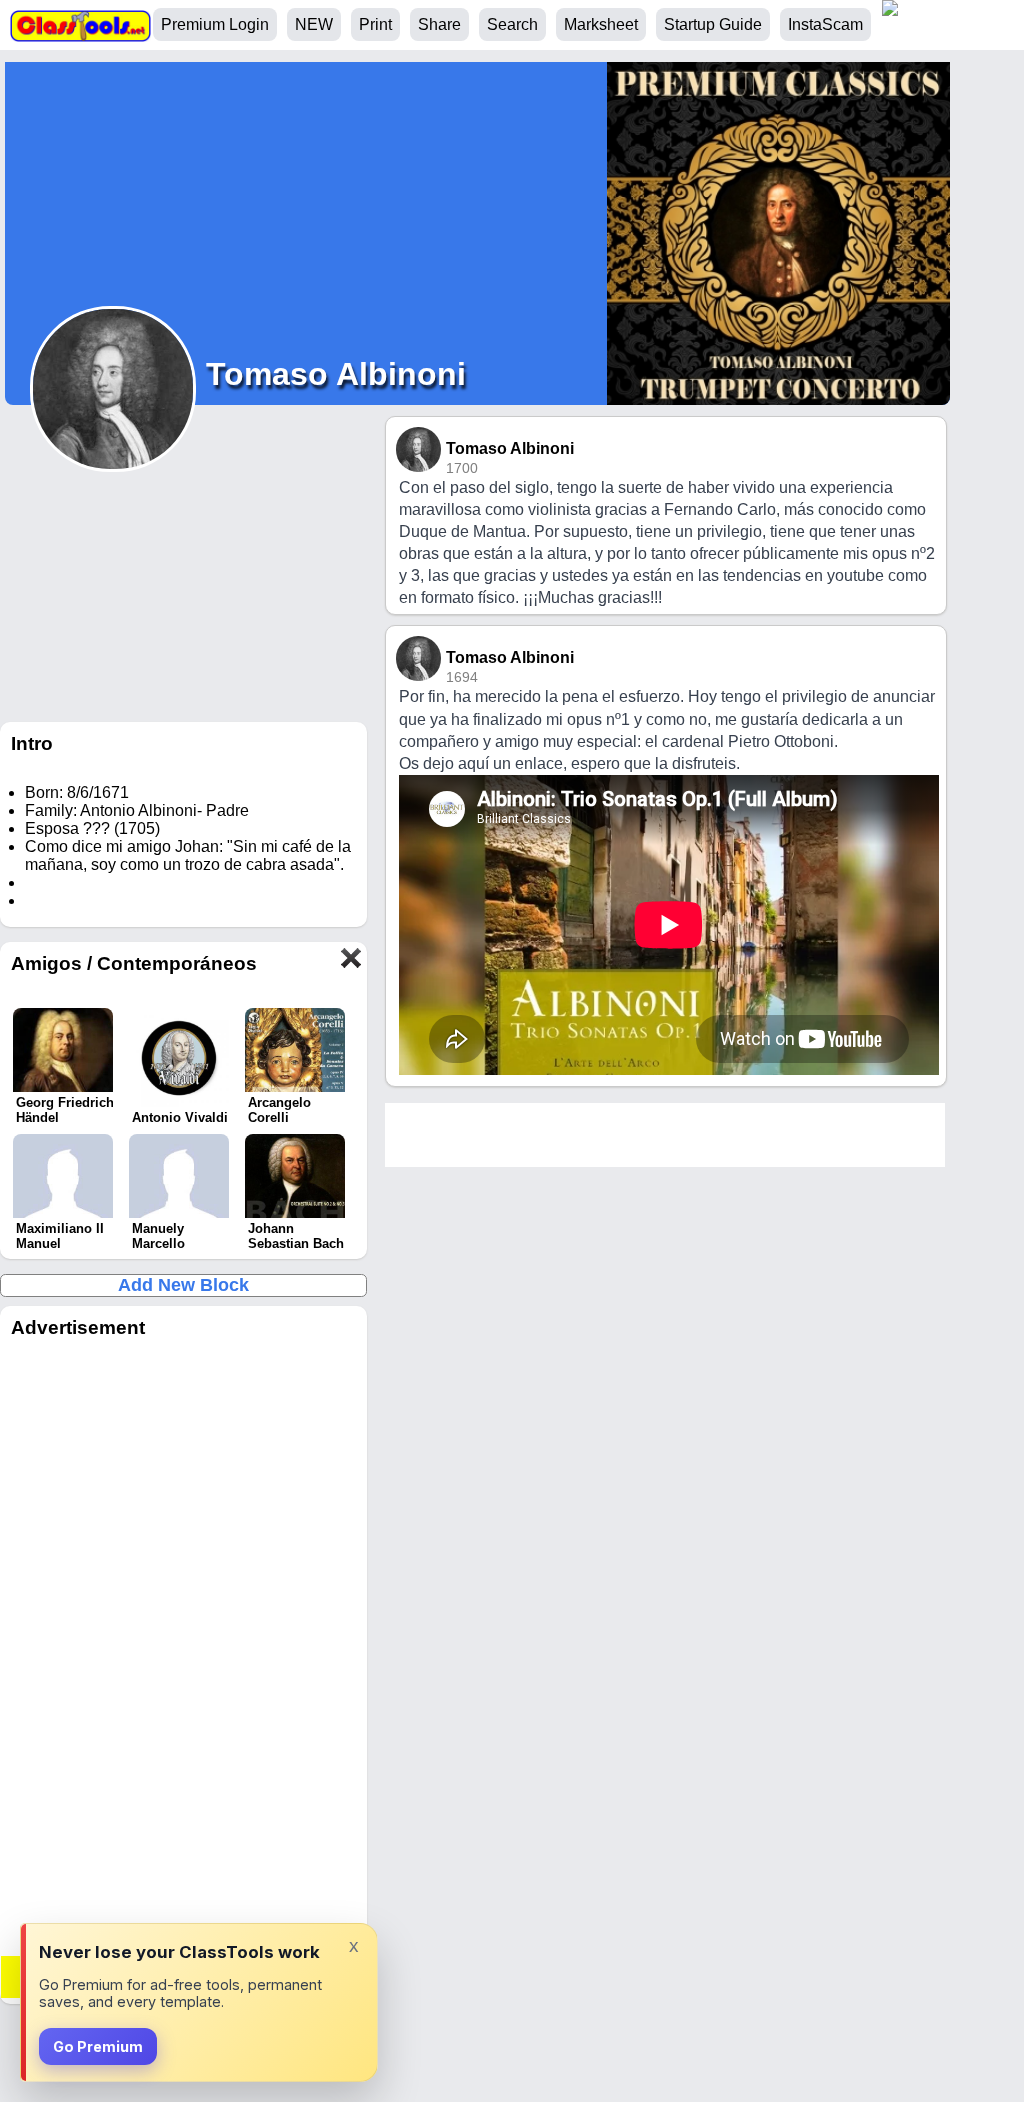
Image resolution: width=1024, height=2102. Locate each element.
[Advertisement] (184, 1652)
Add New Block (183, 1285)
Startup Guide (713, 24)
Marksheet (601, 24)
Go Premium (98, 2046)
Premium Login (215, 24)
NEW (314, 24)
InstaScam (825, 24)
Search (512, 24)
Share (439, 24)
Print (375, 24)
